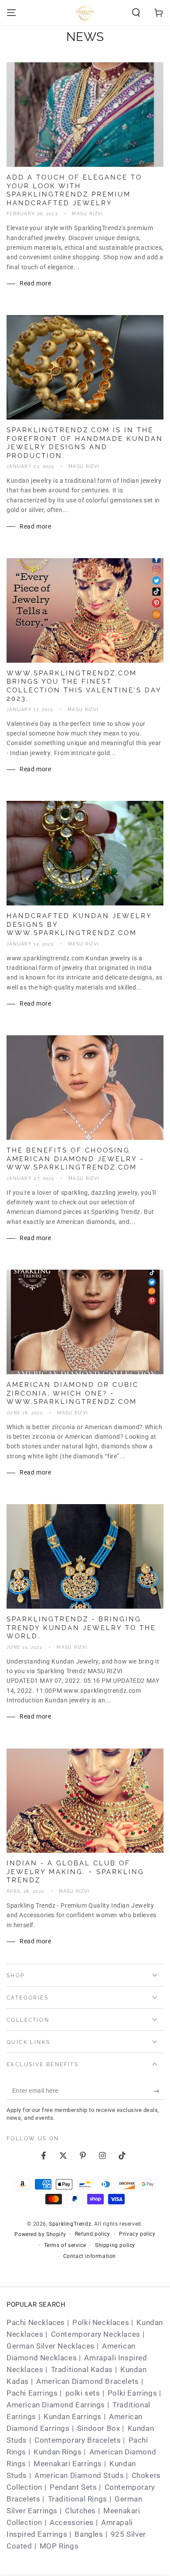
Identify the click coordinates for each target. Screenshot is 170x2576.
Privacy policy (137, 2234)
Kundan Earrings (73, 2417)
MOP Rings (59, 2546)
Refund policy (93, 2234)
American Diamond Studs (79, 2475)
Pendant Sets (73, 2487)
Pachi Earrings (32, 2393)
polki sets (83, 2393)
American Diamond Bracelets (88, 2381)
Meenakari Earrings (68, 2464)
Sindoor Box (99, 2428)
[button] (136, 13)
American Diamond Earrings (56, 2405)
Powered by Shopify (40, 2234)
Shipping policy (115, 2245)
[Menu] (11, 13)
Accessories (72, 2522)
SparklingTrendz (70, 2224)
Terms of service (65, 2245)
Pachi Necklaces (36, 2322)
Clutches (80, 2511)
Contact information (90, 2256)
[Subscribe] (158, 2091)
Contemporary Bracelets (78, 2440)
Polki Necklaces (101, 2322)
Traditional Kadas (82, 2369)
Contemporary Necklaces (96, 2334)
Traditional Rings (78, 2499)
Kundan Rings (58, 2452)
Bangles (89, 2534)
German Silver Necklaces (51, 2346)
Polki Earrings (132, 2393)
